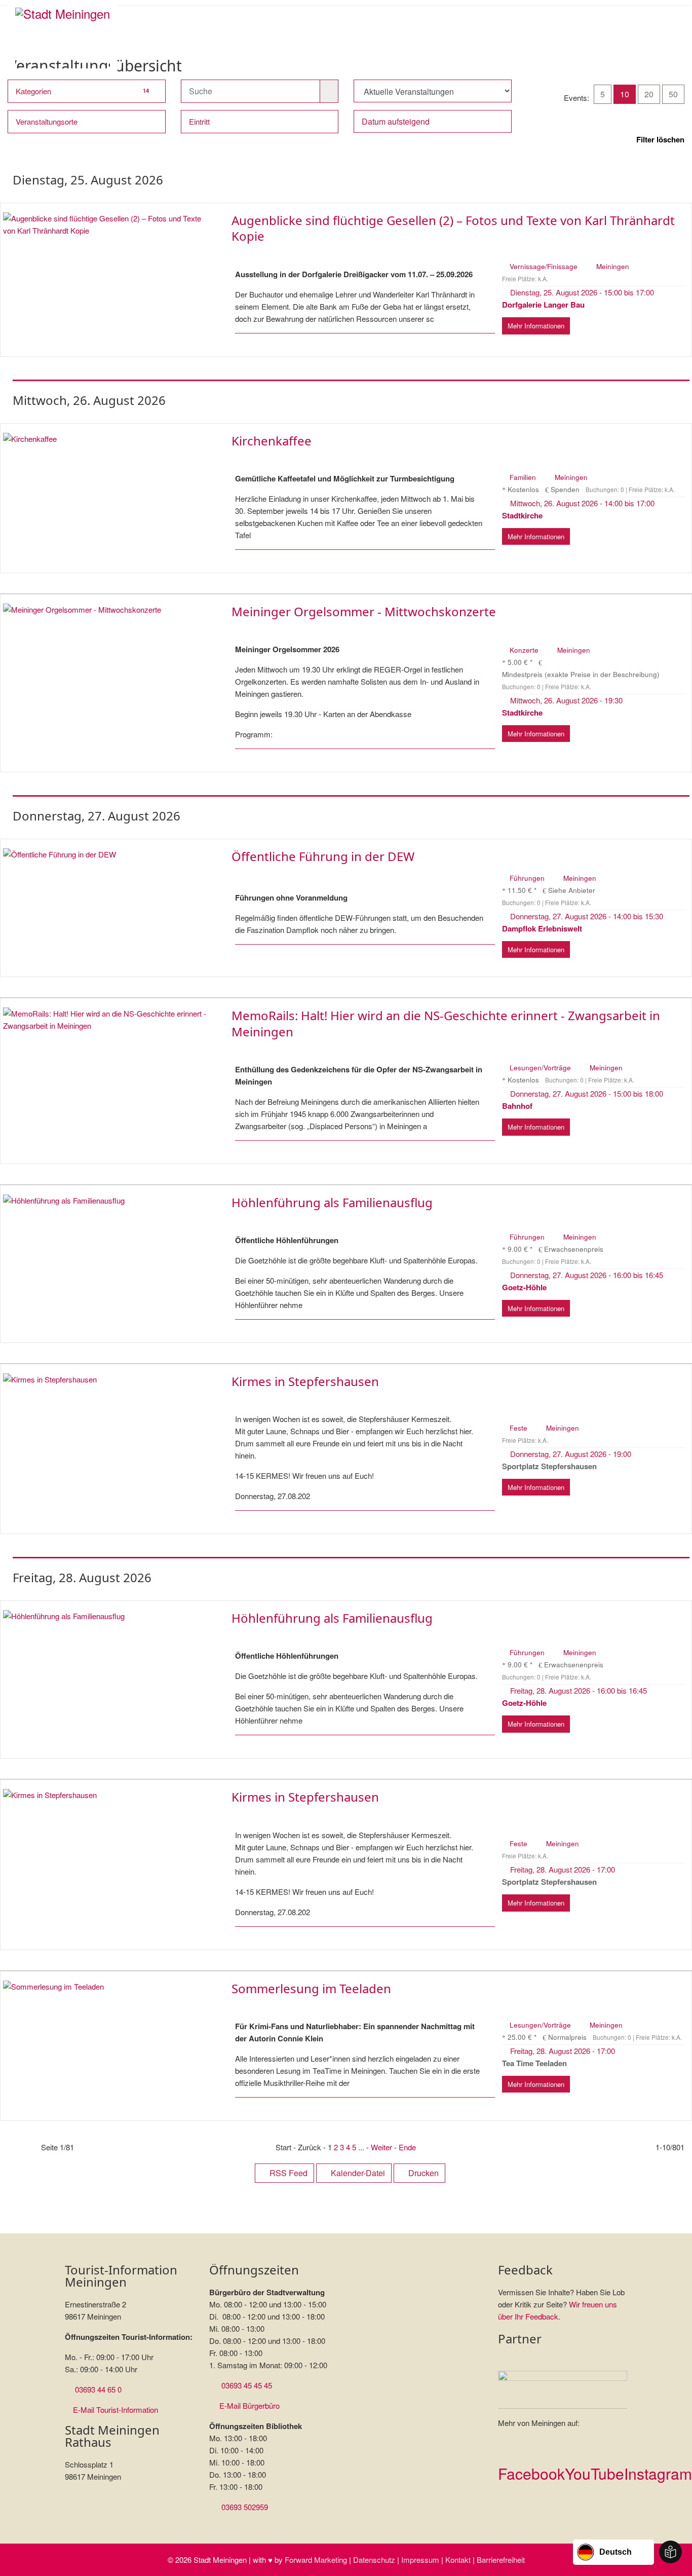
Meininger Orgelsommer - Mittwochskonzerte (364, 611)
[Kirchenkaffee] (107, 439)
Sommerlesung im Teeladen (311, 1988)
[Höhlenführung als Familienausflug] (107, 1201)
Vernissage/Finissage (545, 266)
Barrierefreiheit (501, 2560)
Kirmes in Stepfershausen (305, 1381)
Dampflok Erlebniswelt (542, 928)
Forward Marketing (316, 2560)
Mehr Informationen (536, 326)
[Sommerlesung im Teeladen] (107, 1987)
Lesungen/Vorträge (541, 1068)
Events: (576, 98)
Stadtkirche (522, 515)
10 (625, 94)
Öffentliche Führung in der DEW (323, 856)
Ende (407, 2147)
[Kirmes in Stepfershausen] (107, 1379)
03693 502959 (245, 2507)
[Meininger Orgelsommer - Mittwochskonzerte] (107, 610)
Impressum (420, 2560)
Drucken (422, 2173)
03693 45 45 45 (247, 2385)
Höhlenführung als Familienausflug (332, 1202)
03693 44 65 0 (98, 2389)
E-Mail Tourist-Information (116, 2410)
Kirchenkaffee (272, 441)
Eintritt (199, 121)
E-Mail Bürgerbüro (249, 2405)
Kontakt (458, 2560)
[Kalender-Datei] (673, 62)
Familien (524, 477)
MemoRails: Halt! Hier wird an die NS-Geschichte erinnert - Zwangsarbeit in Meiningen (446, 1023)
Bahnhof (517, 1106)
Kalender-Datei (357, 2173)
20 (649, 94)
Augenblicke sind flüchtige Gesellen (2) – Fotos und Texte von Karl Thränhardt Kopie (453, 228)
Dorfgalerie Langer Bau (543, 305)
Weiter (381, 2147)
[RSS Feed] (665, 62)
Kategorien (82, 91)
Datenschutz (374, 2560)
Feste (520, 1428)
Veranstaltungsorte (47, 121)
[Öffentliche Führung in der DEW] (107, 854)
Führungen (528, 878)
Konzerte (525, 650)
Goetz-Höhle (524, 1287)
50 (673, 94)
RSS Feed (287, 2173)
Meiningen (613, 266)
